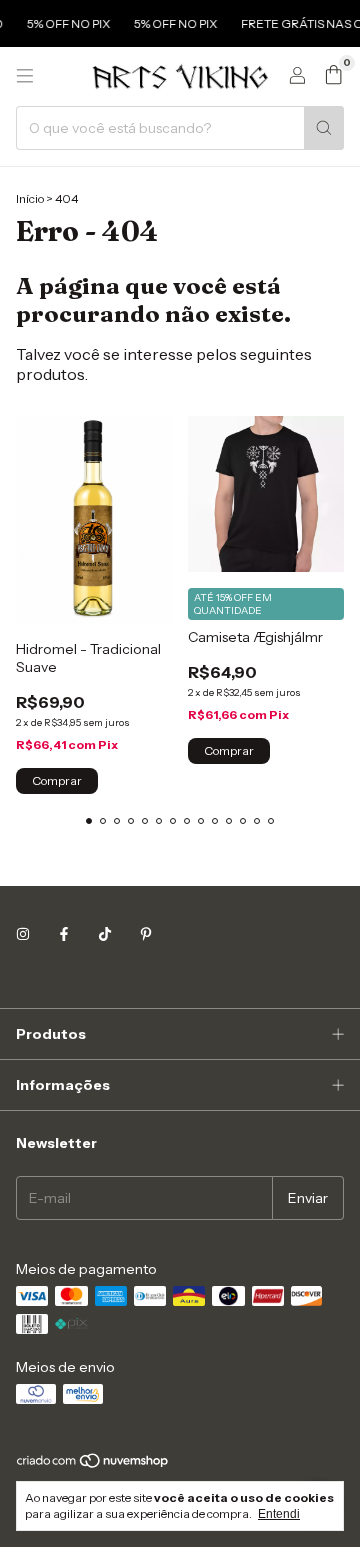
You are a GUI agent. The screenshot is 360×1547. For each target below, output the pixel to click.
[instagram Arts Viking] (23, 935)
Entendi (279, 1514)
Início (30, 198)
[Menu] (25, 76)
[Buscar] (324, 128)
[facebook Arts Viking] (64, 935)
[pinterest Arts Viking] (146, 935)
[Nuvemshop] (93, 1464)
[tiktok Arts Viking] (105, 935)
